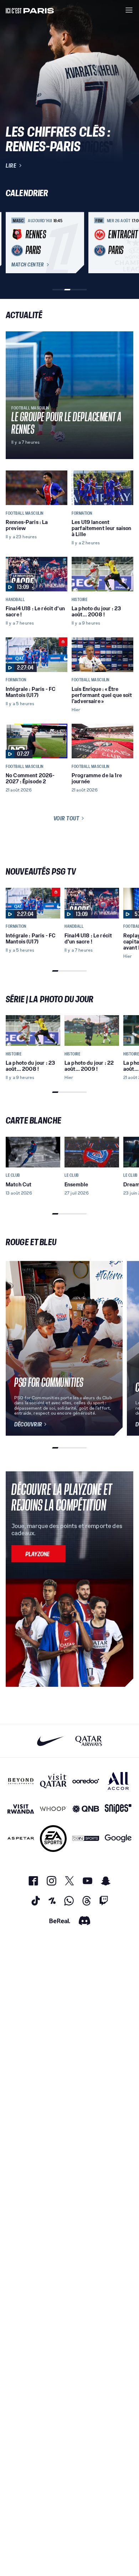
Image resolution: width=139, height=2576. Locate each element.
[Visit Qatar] (53, 1781)
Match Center (27, 265)
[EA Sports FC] (53, 1839)
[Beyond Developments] (21, 1781)
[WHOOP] (53, 1809)
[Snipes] (118, 1809)
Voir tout (66, 818)
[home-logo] (30, 10)
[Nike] (50, 1741)
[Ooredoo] (86, 1781)
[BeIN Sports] (86, 1839)
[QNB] (86, 1809)
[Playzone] (38, 1554)
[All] (118, 1781)
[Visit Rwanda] (21, 1809)
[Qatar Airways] (89, 1741)
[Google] (118, 1839)
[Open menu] (129, 10)
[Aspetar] (21, 1839)
